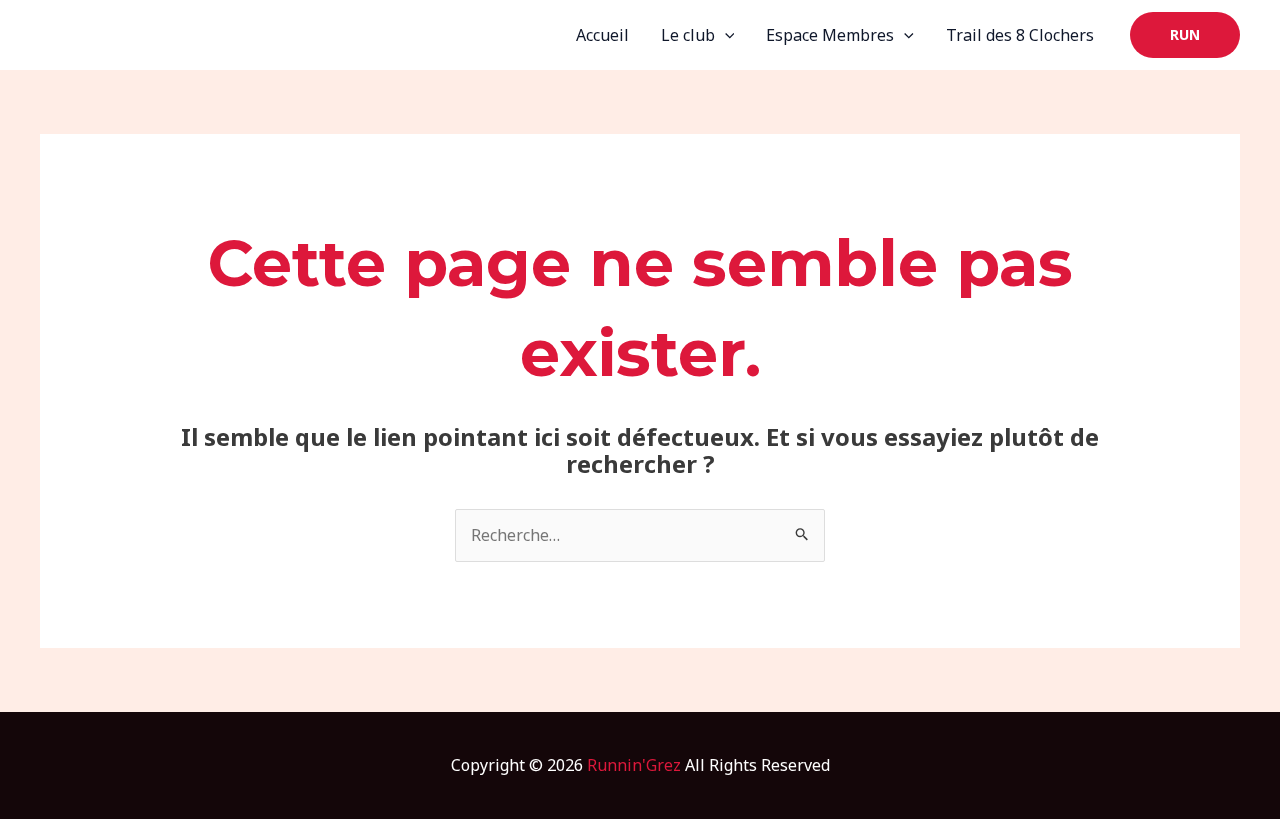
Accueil (602, 35)
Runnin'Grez (634, 765)
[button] (1185, 35)
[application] (725, 35)
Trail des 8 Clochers (1020, 35)
